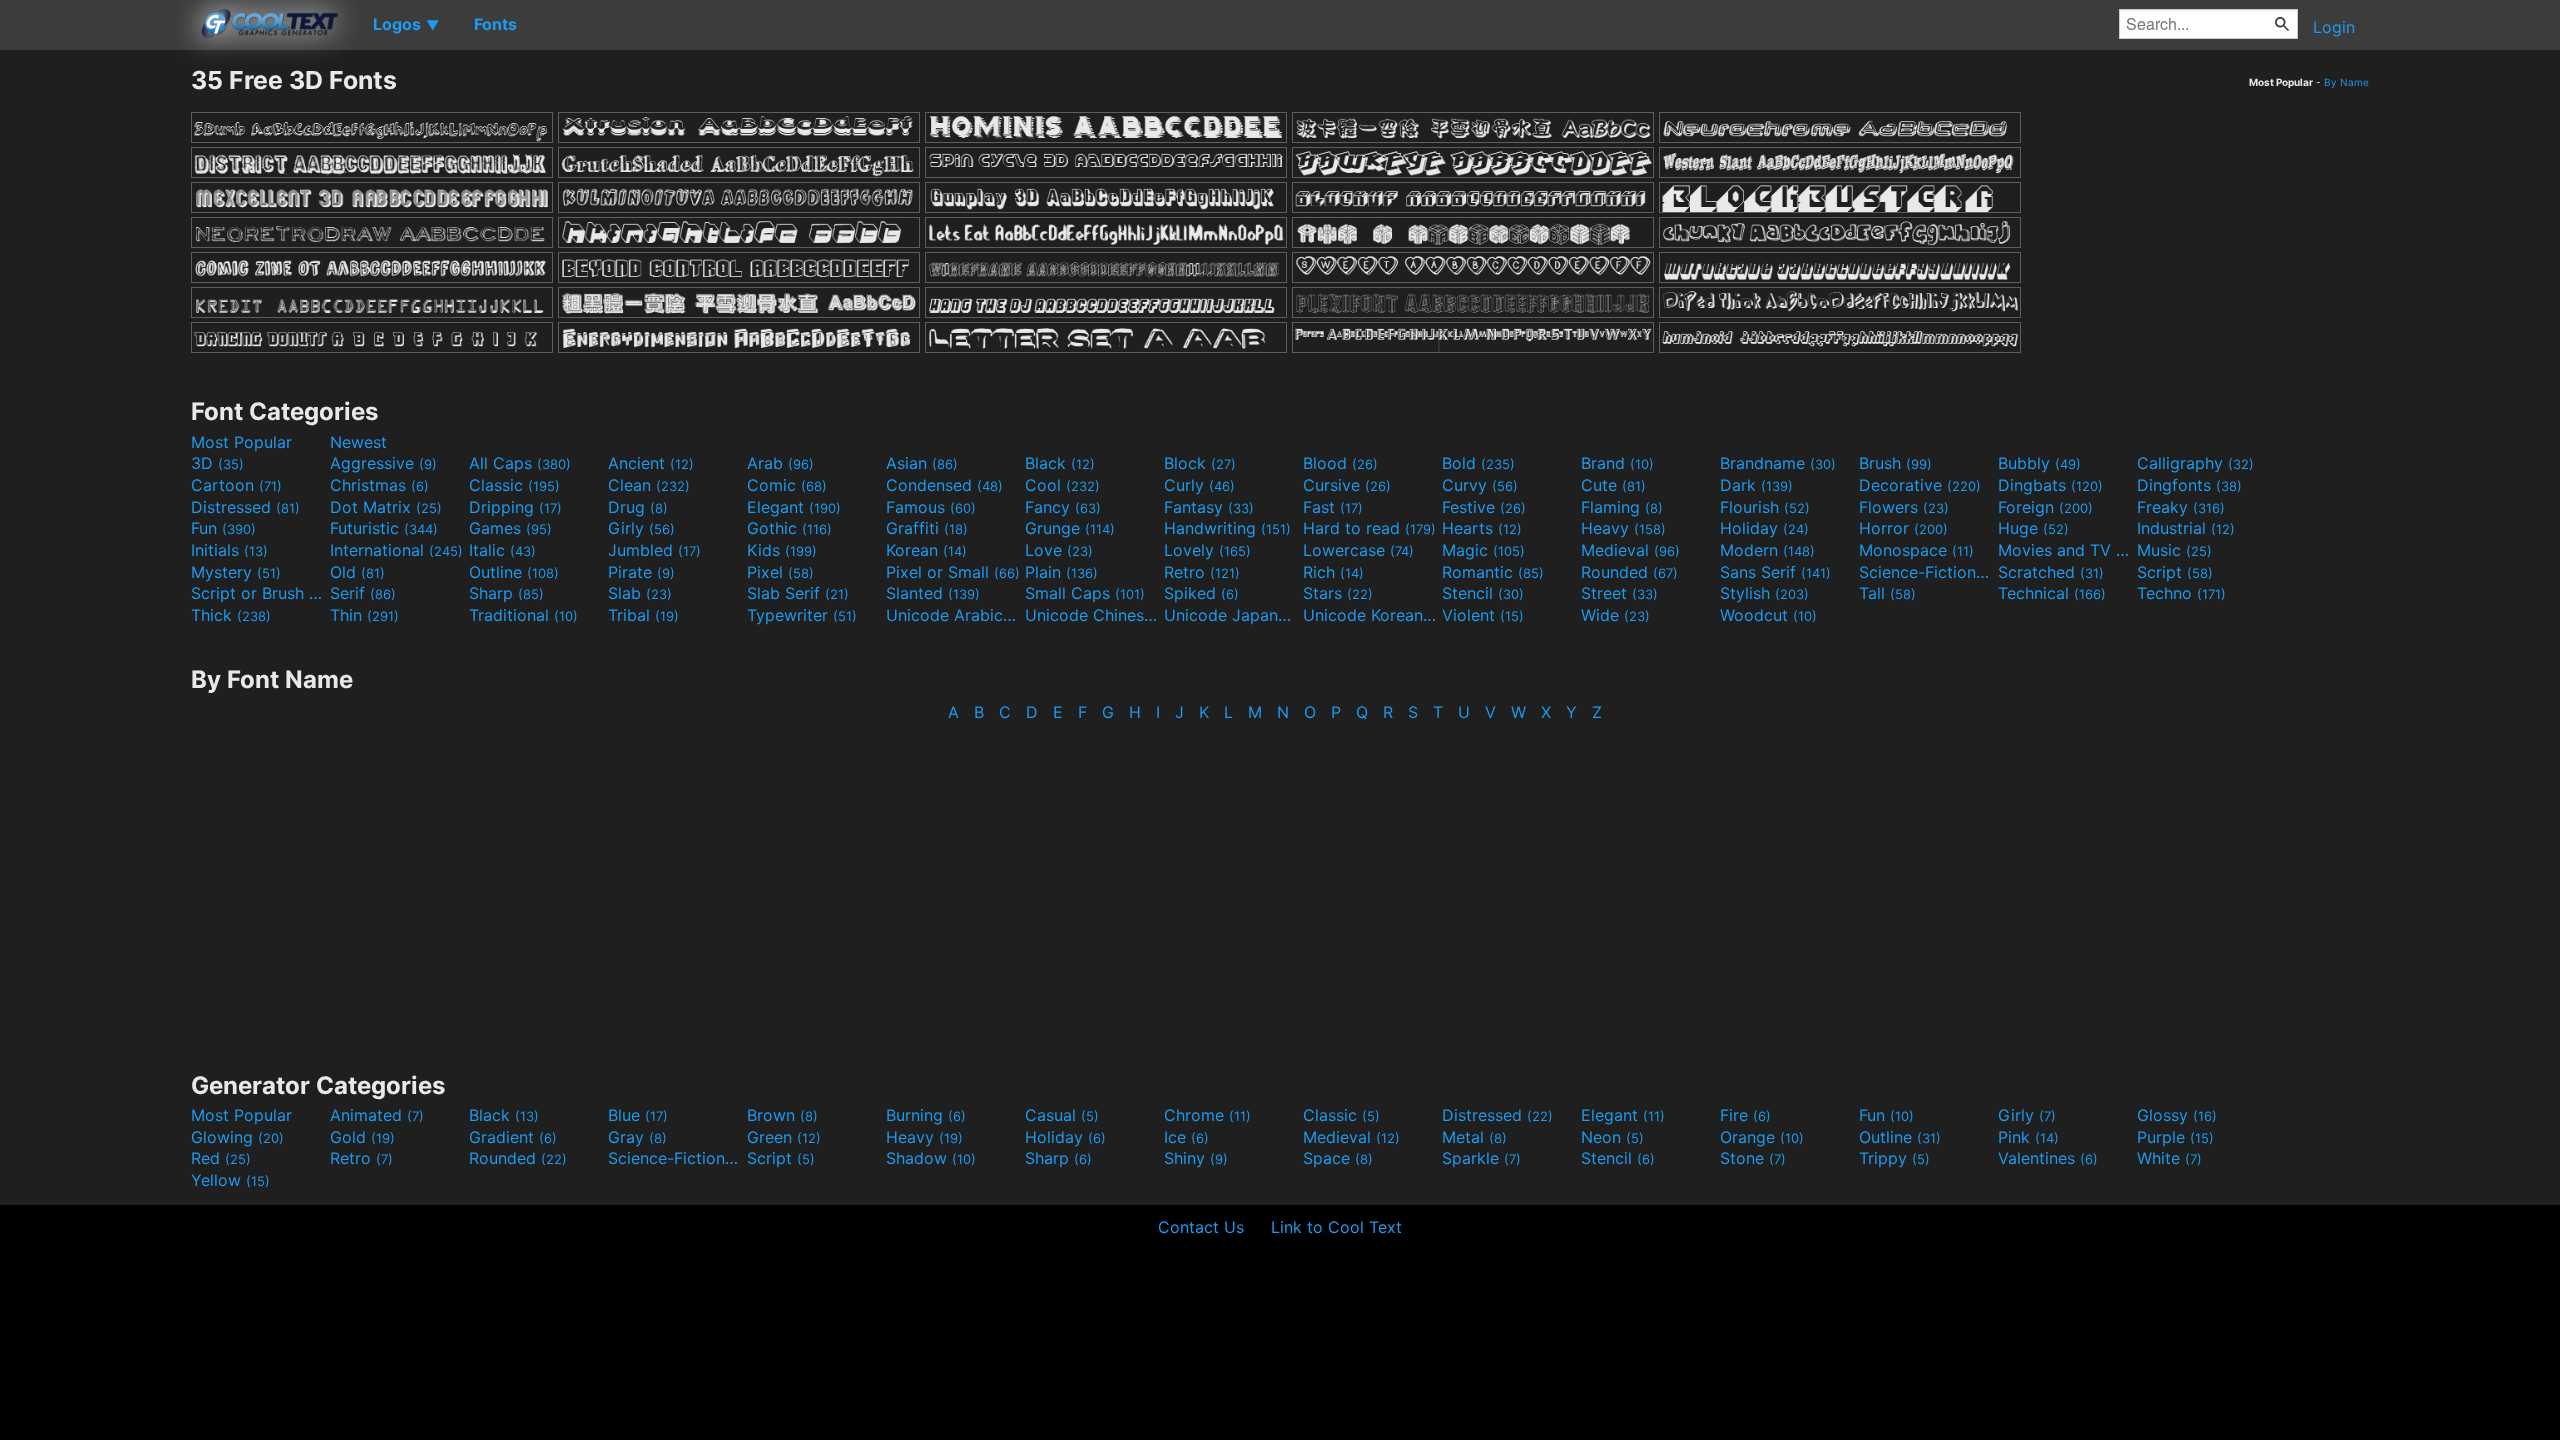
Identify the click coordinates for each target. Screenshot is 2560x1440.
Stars (1338, 593)
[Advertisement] (95, 365)
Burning (926, 1115)
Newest (358, 442)
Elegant (794, 507)
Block (1200, 463)
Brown (782, 1115)
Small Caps (1085, 593)
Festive (1484, 507)
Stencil (1483, 593)
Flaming (1622, 507)
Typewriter (802, 615)
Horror (1903, 528)
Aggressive (383, 463)
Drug (638, 507)
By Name (2346, 82)
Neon (1612, 1137)
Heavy (1623, 528)
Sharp (506, 593)
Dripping (515, 507)
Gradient (513, 1137)
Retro (1202, 572)
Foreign (2045, 507)
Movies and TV (2065, 550)
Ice (1186, 1137)
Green (784, 1137)
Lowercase (1358, 550)
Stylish (1764, 593)
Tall (1887, 593)
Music (2174, 550)
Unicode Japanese (1231, 615)
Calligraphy (2195, 463)
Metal (1474, 1137)
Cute (1613, 485)
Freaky (2181, 507)
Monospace (1916, 550)
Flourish (1765, 507)
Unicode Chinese (1092, 615)
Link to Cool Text (1336, 1227)
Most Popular (241, 442)
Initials (229, 550)
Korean (926, 550)
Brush (1895, 463)
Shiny (1196, 1158)
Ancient (651, 463)
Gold (362, 1137)
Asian (922, 463)
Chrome (1207, 1115)
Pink (2028, 1137)
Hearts (1482, 528)
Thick (231, 615)
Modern (1767, 550)
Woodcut (1768, 615)
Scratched (2051, 572)
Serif (363, 593)
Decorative (1920, 485)
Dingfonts (2189, 485)
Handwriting (1227, 528)
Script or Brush (258, 593)
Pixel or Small (953, 572)
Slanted (933, 593)
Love (1059, 550)
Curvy (1480, 485)
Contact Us (1201, 1227)
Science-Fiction (1926, 572)
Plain (1061, 572)
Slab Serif (798, 593)
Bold (1478, 463)
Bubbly (2039, 463)
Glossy (2177, 1115)
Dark (1756, 485)
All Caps (520, 463)
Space (1338, 1158)
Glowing (237, 1137)
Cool (1062, 485)
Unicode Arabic (953, 615)
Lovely (1207, 550)
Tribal (643, 615)
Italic (502, 550)
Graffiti (927, 528)
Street (1619, 593)
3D (217, 463)
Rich (1333, 572)
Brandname (1778, 463)
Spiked (1201, 593)
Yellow (230, 1180)
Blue (638, 1115)
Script (2175, 572)
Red (221, 1158)
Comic (787, 485)
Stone (1753, 1158)
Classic (514, 485)
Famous (931, 507)
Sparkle (1481, 1158)
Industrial (2186, 528)
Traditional (523, 615)
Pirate (641, 572)
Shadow (931, 1158)
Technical (2052, 593)
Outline (514, 572)
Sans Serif (1775, 572)
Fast (1333, 507)
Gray (637, 1137)
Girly (641, 528)
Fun (223, 528)
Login (2334, 27)
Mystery (236, 572)
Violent (1483, 615)
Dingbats (2050, 485)
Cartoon (236, 485)
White (2169, 1158)
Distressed (245, 507)
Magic (1483, 550)
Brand (1617, 463)
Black (1060, 463)
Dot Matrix (386, 507)
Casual (1062, 1115)
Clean (649, 485)
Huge (2033, 528)
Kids (782, 550)
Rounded (1629, 572)
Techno (2181, 593)
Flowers (1904, 507)
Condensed (944, 485)
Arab (780, 463)
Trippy (1894, 1158)
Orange (1762, 1137)
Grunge (1070, 528)
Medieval (1630, 550)
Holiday (1764, 528)
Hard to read (1369, 528)
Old (357, 572)
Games (510, 528)
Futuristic (384, 528)
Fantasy (1209, 507)
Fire (1745, 1115)
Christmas (379, 485)
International (396, 550)
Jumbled (654, 550)
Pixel (780, 572)
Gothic (789, 528)
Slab (640, 593)
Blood (1340, 463)
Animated (377, 1115)
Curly (1199, 485)
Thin (364, 615)
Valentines (2048, 1158)
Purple (2175, 1137)
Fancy (1063, 507)
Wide (1615, 615)
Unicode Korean (1370, 615)
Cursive (1347, 485)
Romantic (1493, 572)
